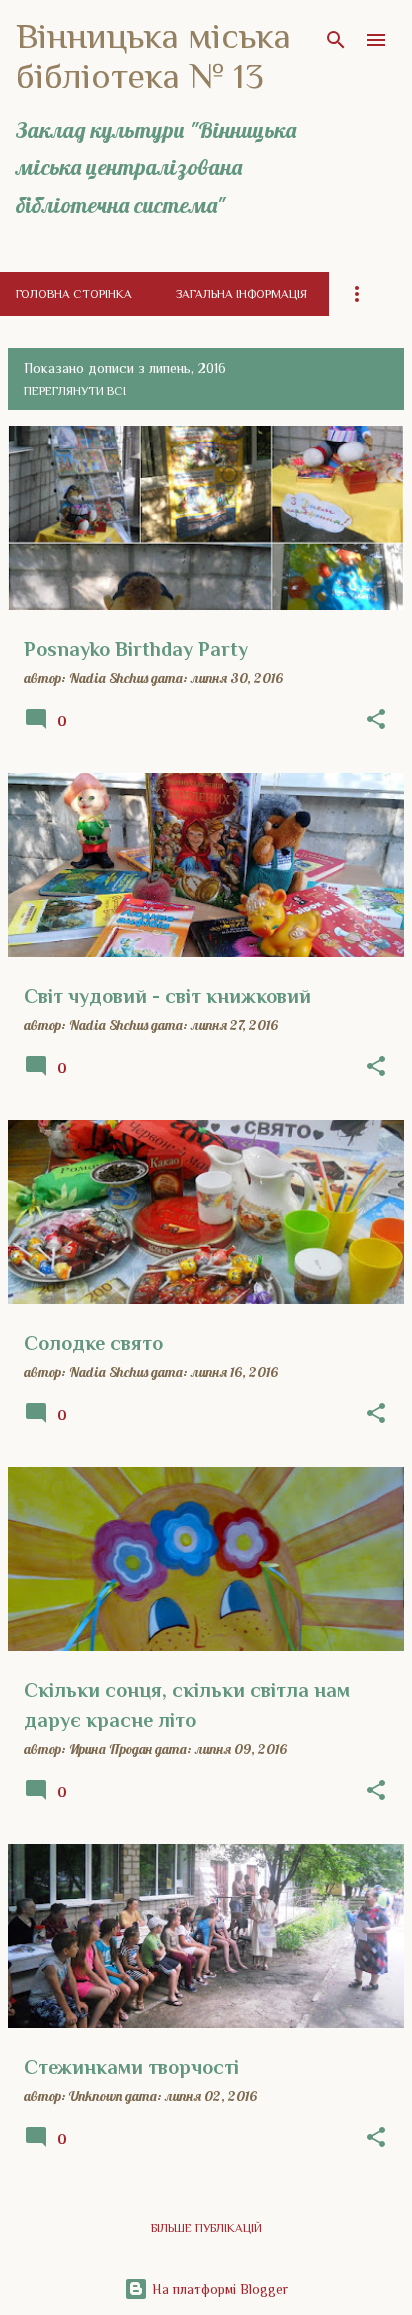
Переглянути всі (75, 391)
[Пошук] (336, 40)
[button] (376, 720)
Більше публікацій (206, 2228)
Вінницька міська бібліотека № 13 (153, 56)
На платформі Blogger (218, 2289)
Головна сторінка (74, 294)
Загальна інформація (241, 294)
